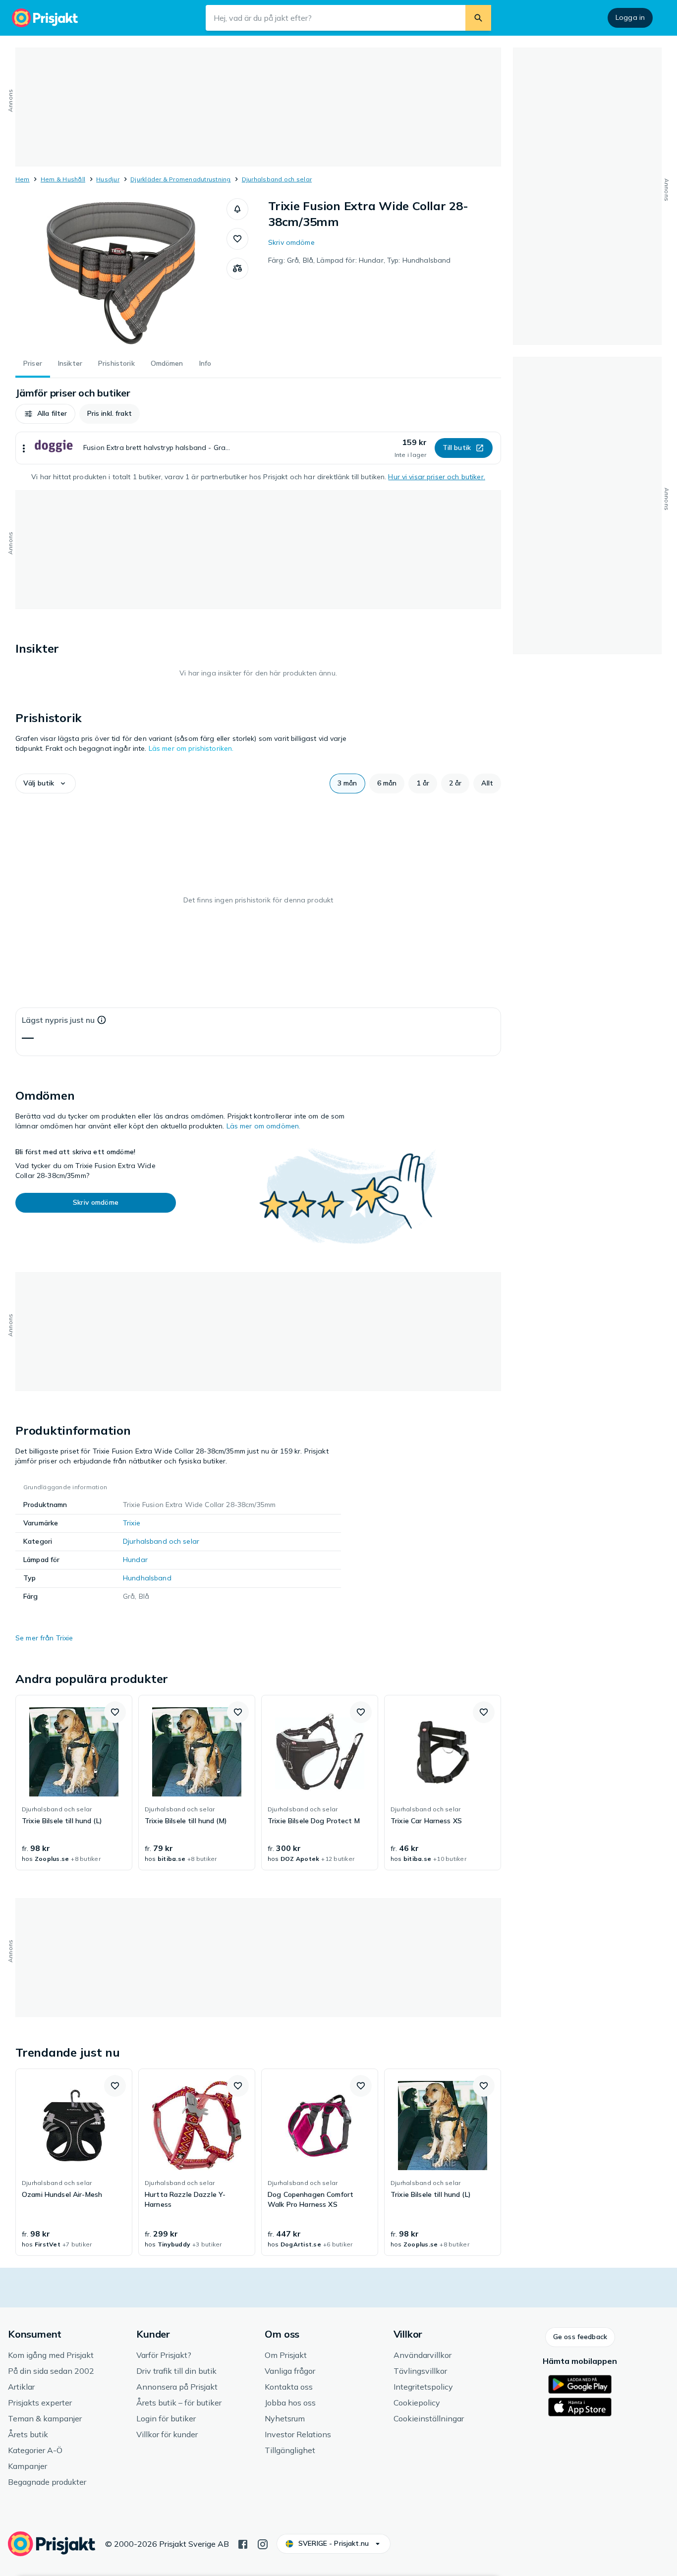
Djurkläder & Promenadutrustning (180, 179)
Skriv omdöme (291, 242)
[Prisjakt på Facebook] (243, 2543)
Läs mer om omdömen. (264, 1126)
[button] (237, 209)
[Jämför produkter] (237, 269)
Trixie (132, 1523)
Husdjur (108, 179)
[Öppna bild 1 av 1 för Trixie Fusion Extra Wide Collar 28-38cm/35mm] (121, 273)
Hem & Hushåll (63, 179)
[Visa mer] (24, 448)
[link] (74, 1783)
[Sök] (478, 18)
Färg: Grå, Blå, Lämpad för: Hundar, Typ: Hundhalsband (359, 260)
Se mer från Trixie (44, 1638)
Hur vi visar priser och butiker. (436, 477)
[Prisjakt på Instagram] (263, 2543)
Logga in (630, 17)
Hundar (135, 1560)
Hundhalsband (147, 1578)
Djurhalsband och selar (277, 179)
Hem (23, 179)
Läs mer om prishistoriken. (191, 748)
